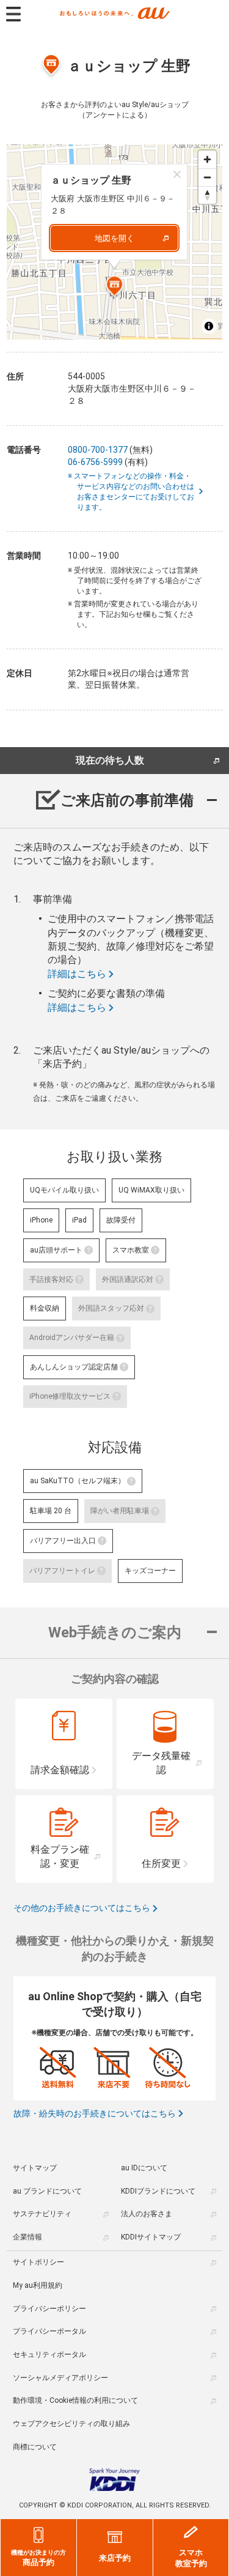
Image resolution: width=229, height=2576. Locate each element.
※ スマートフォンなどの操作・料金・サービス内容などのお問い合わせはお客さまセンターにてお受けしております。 (136, 491)
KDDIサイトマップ (151, 2237)
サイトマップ (35, 2168)
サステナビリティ (42, 2214)
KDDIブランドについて (158, 2191)
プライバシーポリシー (49, 2309)
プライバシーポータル (49, 2331)
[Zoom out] (207, 177)
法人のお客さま (147, 2214)
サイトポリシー (38, 2262)
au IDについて (144, 2168)
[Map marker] (115, 288)
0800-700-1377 (98, 450)
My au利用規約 (38, 2285)
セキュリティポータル (49, 2355)
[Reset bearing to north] (207, 195)
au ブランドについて (47, 2191)
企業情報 (27, 2237)
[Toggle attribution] (209, 326)
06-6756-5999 (95, 462)
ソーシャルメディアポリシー (60, 2378)
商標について (35, 2447)
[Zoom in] (207, 159)
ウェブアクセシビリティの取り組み (71, 2424)
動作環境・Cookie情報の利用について (75, 2400)
